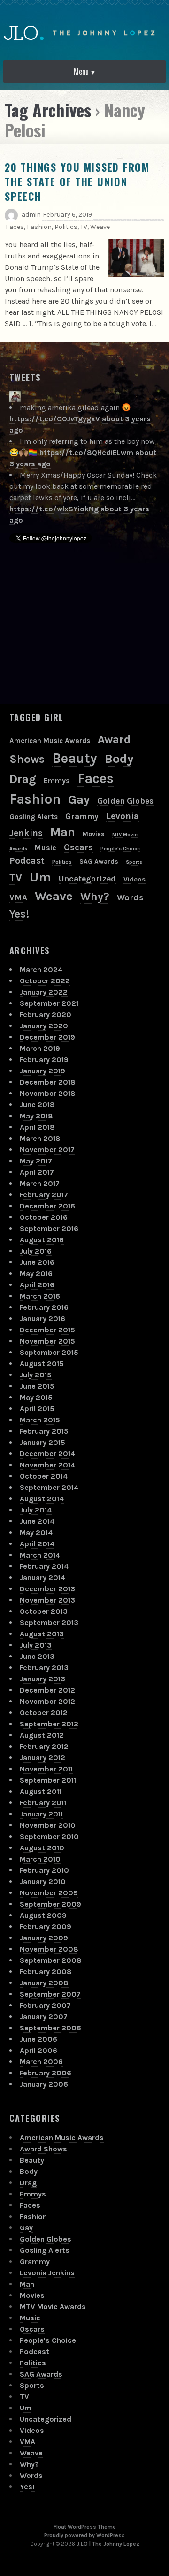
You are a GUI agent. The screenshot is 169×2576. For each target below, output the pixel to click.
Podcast (27, 861)
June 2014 (37, 1521)
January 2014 (42, 1577)
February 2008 (46, 1972)
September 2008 (51, 1960)
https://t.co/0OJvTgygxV (55, 419)
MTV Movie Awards (53, 2306)
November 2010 (48, 1825)
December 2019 (47, 1037)
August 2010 (42, 1848)
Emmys (57, 780)
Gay (79, 800)
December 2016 (47, 1206)
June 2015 (37, 1386)
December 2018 (48, 1082)
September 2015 (49, 1352)
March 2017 (40, 1183)
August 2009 (43, 1915)
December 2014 (47, 1454)
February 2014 (44, 1566)
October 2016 (44, 1217)
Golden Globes (125, 801)
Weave (100, 227)
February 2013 (44, 1668)
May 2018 (36, 1116)
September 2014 (49, 1487)
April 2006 (38, 2050)
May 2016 (36, 1273)
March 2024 (41, 969)
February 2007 (45, 2005)
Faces (15, 227)
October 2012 (44, 1713)
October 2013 (44, 1611)
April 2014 (37, 1544)
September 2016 (49, 1228)
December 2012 (47, 1690)
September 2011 (48, 1780)
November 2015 (47, 1341)
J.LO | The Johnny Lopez (108, 2544)
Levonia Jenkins (47, 2273)
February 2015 (44, 1431)
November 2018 (48, 1093)
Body (119, 759)
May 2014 (36, 1532)
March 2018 (40, 1138)
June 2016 (37, 1262)
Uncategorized (87, 879)
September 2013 (49, 1622)
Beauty (75, 758)
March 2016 (40, 1296)
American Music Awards (50, 741)
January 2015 (42, 1442)
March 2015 (40, 1420)
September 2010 (49, 1836)
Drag (23, 779)
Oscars (78, 847)
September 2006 (50, 2028)
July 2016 (36, 1251)
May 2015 (36, 1397)
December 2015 (47, 1330)
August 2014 (42, 1499)
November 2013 (47, 1600)
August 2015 (42, 1364)
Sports (134, 862)
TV (84, 227)
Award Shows (43, 2149)
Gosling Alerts (34, 817)
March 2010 (40, 1859)
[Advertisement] (80, 627)
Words (130, 897)
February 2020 (46, 1014)
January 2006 (44, 2084)
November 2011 (46, 1769)
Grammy (82, 816)
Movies (94, 834)
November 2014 (47, 1465)
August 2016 (42, 1240)
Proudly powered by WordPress (84, 2535)
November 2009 (49, 1893)
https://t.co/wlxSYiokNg (54, 509)
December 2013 (47, 1589)
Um (40, 877)
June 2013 (37, 1656)
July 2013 (36, 1645)
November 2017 (47, 1150)
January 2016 (42, 1318)
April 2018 (37, 1127)
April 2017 (37, 1172)
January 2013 (42, 1679)
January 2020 (44, 1026)
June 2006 (38, 2039)
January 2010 (43, 1881)
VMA (18, 897)
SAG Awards (99, 862)
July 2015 (36, 1375)
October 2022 (45, 981)
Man (63, 832)
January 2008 (44, 1983)
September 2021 (49, 1003)
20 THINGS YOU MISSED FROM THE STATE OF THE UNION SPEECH (77, 182)
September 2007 (50, 1994)
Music (46, 847)
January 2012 (42, 1758)
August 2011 (41, 1791)
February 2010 (44, 1870)
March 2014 (40, 1555)
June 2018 (37, 1105)
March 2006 (41, 2062)
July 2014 (36, 1510)
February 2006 (46, 2073)
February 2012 (44, 1746)
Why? (95, 897)
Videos (134, 879)
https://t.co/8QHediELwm (86, 452)
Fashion (39, 227)
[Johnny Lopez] (15, 396)
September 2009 (50, 1904)
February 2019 (44, 1060)
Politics (66, 227)
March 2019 (40, 1048)
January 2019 (42, 1071)
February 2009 (46, 1926)
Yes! (19, 914)
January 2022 (44, 992)
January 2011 (41, 1814)
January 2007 (44, 2017)
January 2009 (44, 1938)
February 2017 (44, 1195)
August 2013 (42, 1634)
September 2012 (49, 1724)
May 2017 (36, 1161)
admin (31, 215)
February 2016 (44, 1307)
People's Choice (120, 848)
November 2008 (49, 1949)
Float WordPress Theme (85, 2527)
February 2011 (43, 1803)
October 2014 (44, 1476)
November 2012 (47, 1701)
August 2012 (42, 1735)
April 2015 (37, 1409)
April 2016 (37, 1285)
